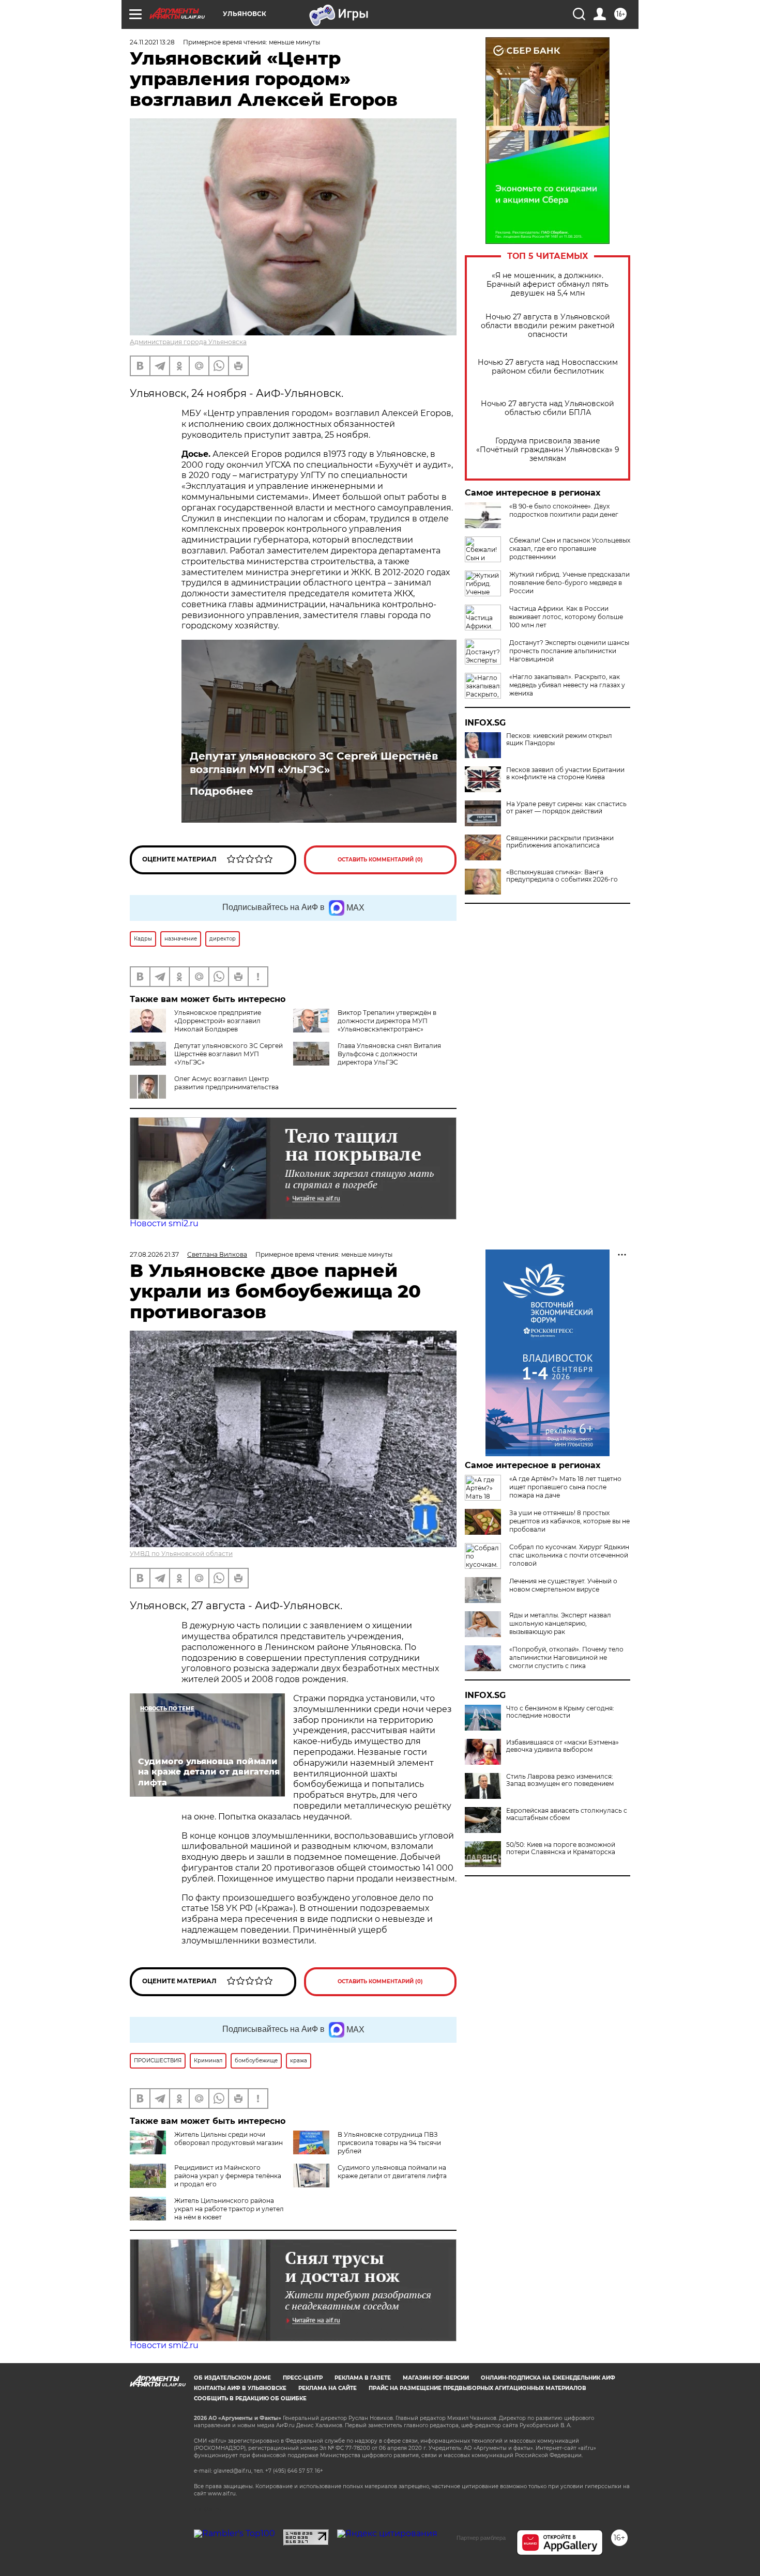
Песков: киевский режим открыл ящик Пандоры (559, 739)
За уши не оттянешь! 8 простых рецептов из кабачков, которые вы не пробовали (569, 1521)
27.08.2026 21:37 (154, 1254)
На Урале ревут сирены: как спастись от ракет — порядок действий (566, 808)
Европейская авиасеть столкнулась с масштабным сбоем (567, 1814)
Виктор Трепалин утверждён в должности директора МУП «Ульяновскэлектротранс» (387, 1021)
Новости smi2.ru (164, 1223)
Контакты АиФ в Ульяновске (240, 2388)
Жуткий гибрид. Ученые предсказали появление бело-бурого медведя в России (569, 583)
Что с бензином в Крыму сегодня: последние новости (560, 1712)
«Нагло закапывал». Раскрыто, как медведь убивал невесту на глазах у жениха (567, 685)
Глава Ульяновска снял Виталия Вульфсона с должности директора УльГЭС (389, 1054)
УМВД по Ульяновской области (181, 1554)
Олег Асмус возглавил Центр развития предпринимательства (226, 1083)
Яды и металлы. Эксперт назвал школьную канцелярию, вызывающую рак (560, 1623)
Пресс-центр (303, 2378)
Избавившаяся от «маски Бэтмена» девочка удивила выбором (563, 1746)
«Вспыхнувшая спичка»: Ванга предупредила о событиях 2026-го (562, 876)
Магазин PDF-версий (436, 2378)
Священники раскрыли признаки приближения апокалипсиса (560, 842)
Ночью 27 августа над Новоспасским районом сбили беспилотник (548, 367)
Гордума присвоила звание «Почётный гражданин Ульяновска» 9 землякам (548, 450)
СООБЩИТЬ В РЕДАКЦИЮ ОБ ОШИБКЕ (250, 2398)
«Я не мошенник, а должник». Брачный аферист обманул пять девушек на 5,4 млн (548, 284)
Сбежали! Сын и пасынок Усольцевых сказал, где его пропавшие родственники (570, 549)
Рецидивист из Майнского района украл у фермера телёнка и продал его (228, 2176)
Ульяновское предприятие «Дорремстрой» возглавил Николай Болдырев (218, 1021)
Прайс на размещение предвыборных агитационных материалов (477, 2388)
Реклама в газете (363, 2378)
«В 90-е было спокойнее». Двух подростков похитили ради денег (564, 510)
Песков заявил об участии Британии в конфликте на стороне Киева (565, 774)
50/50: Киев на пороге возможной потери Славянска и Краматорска (561, 1848)
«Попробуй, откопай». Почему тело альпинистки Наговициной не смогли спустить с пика (566, 1657)
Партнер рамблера (481, 2538)
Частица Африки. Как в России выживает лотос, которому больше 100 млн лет (566, 617)
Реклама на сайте (328, 2388)
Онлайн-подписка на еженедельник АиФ (548, 2378)
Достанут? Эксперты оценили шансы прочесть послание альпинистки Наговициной (569, 651)
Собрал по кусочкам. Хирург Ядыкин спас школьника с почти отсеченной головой (569, 1555)
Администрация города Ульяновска (188, 342)
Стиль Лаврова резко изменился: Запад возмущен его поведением (560, 1780)
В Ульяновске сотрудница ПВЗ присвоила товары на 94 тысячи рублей (389, 2143)
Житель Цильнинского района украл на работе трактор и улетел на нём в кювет (229, 2209)
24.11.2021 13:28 (152, 42)
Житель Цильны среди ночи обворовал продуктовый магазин (229, 2139)
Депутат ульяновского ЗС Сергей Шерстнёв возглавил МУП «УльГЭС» (314, 763)
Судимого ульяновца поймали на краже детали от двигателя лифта (392, 2172)
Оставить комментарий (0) (380, 860)
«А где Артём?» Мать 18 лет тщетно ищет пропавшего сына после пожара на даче (565, 1487)
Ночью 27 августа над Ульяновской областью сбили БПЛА (548, 408)
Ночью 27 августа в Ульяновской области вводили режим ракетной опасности (548, 326)
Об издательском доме (232, 2378)
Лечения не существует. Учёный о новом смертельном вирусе (563, 1585)
